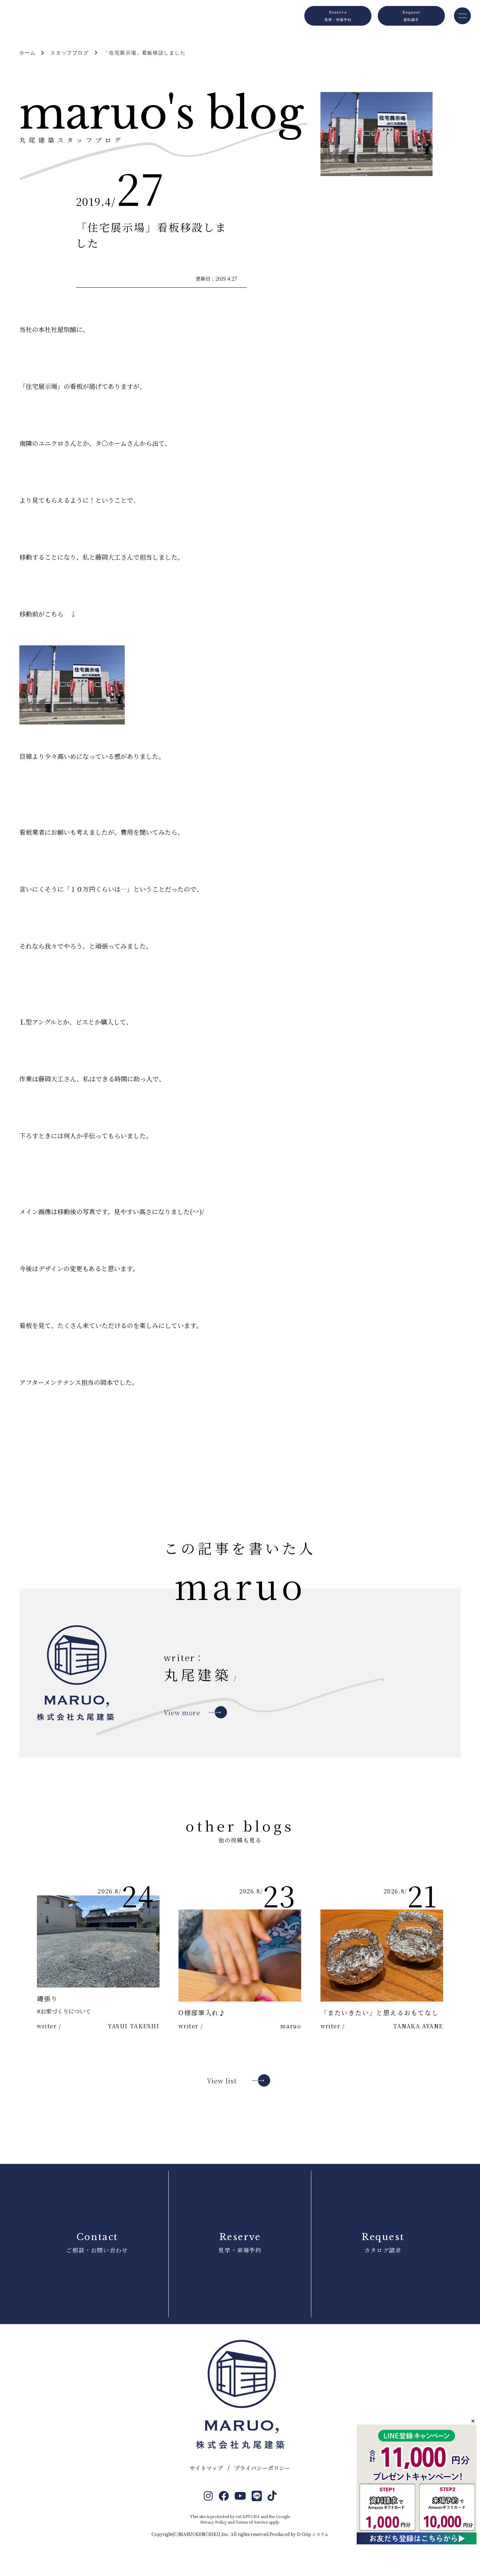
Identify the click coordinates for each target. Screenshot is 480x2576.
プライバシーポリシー (262, 2468)
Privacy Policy (213, 2522)
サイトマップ (206, 2468)
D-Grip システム (313, 2534)
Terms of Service (252, 2522)
